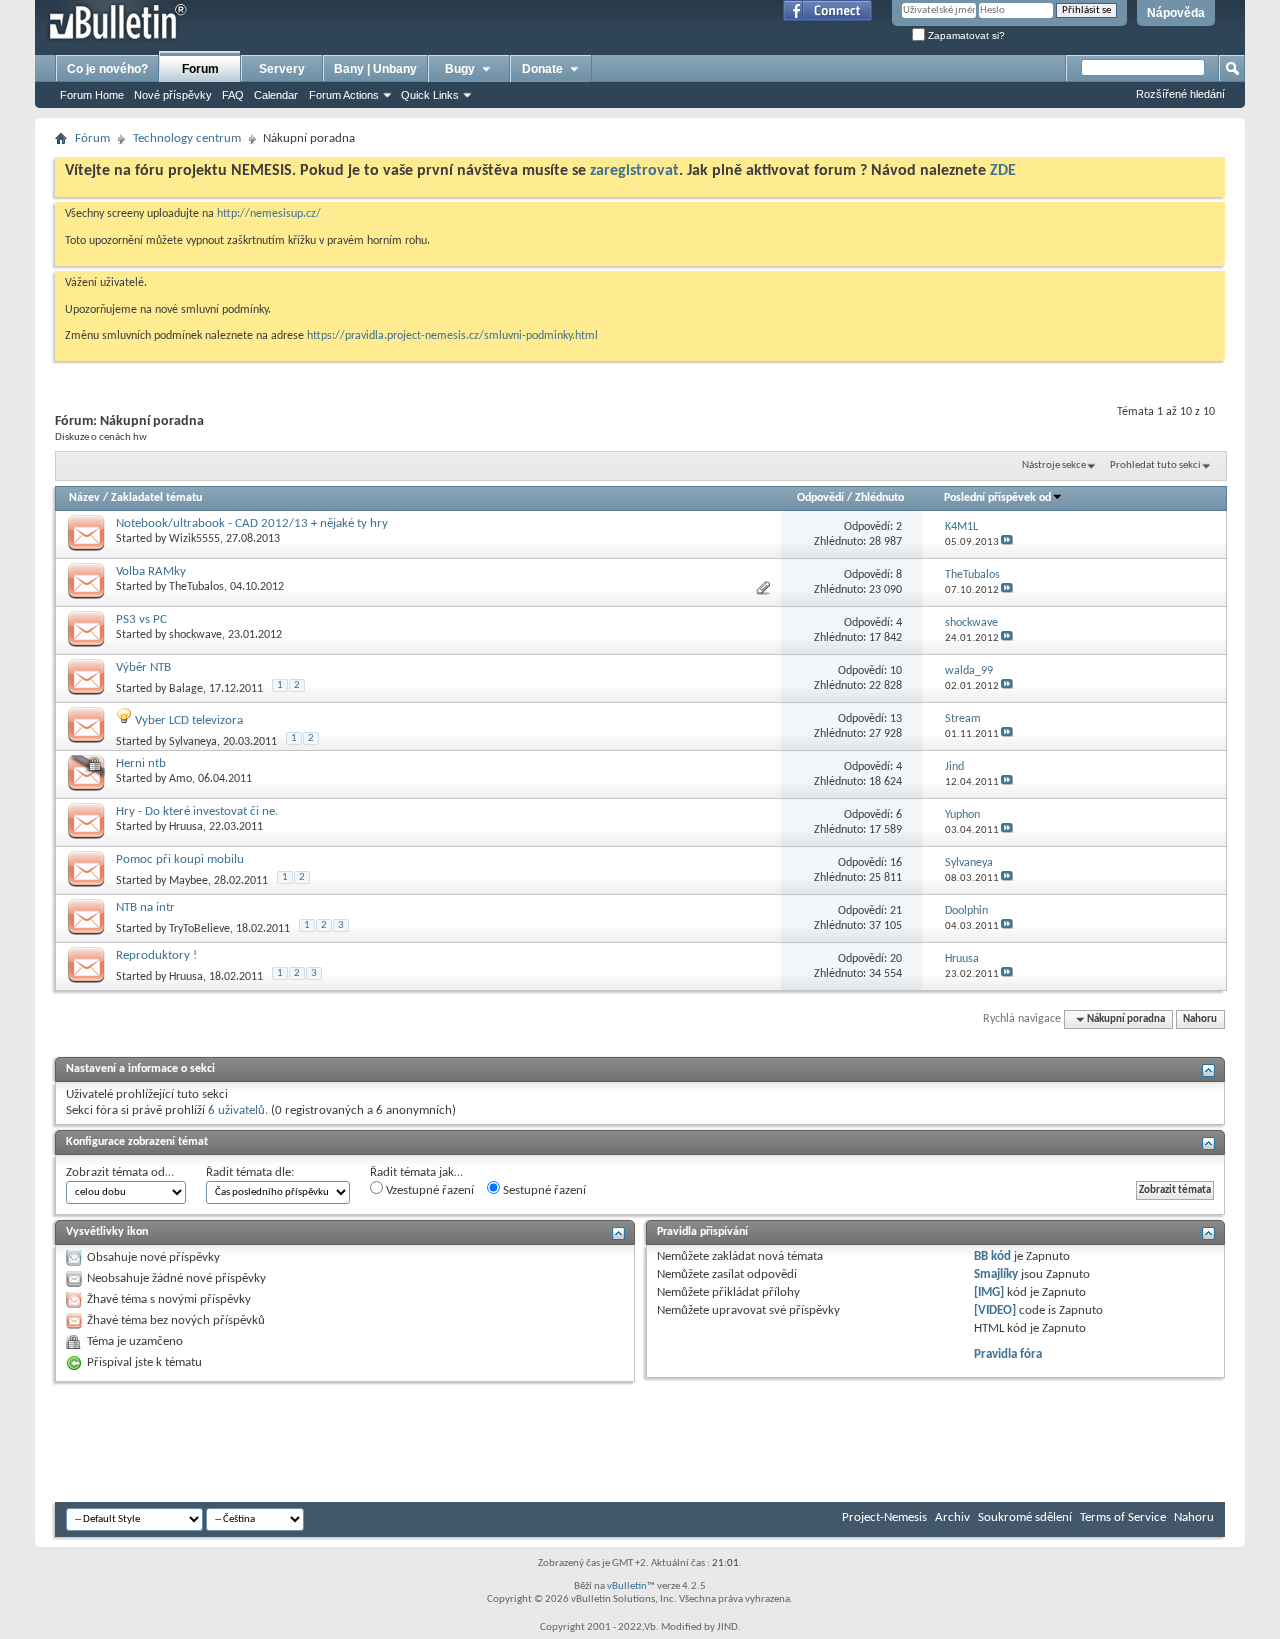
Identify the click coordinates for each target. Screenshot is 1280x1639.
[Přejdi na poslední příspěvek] (1007, 542)
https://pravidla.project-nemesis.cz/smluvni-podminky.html (452, 336)
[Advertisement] (419, 1442)
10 (896, 671)
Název (84, 498)
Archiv (952, 1517)
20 (896, 959)
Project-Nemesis (884, 1517)
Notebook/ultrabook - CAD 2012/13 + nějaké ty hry (252, 523)
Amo (180, 779)
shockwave (195, 635)
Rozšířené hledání (1180, 94)
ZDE (1003, 171)
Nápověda (1176, 13)
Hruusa (186, 827)
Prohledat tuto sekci (1155, 465)
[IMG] (989, 1292)
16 (896, 863)
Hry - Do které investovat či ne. (197, 811)
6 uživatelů (236, 1110)
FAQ (233, 95)
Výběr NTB (143, 667)
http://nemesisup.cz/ (269, 214)
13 (896, 719)
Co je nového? (107, 69)
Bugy (460, 69)
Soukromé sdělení (1025, 1517)
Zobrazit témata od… (120, 1172)
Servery (282, 69)
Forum (200, 69)
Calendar (276, 95)
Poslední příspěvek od (997, 498)
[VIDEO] (995, 1310)
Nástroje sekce (1054, 465)
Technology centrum (187, 138)
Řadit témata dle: (250, 1172)
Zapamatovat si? (965, 35)
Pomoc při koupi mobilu (180, 859)
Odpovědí (820, 498)
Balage (186, 689)
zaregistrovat (634, 171)
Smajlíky (996, 1274)
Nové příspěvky (173, 95)
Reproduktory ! (156, 955)
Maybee (188, 881)
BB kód (992, 1256)
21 (896, 911)
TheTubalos (196, 587)
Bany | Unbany (375, 69)
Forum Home (92, 95)
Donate (542, 69)
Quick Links (430, 95)
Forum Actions (344, 95)
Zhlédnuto (879, 498)
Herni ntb (141, 763)
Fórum (92, 138)
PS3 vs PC (141, 619)
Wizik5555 (194, 539)
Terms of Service (1123, 1517)
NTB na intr (145, 907)
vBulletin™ (631, 1586)
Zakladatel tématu (156, 498)
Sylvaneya (193, 742)
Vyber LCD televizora (189, 720)
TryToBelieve (199, 929)
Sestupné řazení (543, 1190)
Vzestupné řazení (428, 1190)
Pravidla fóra (1008, 1354)
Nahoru (1200, 1019)
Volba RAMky (151, 571)
